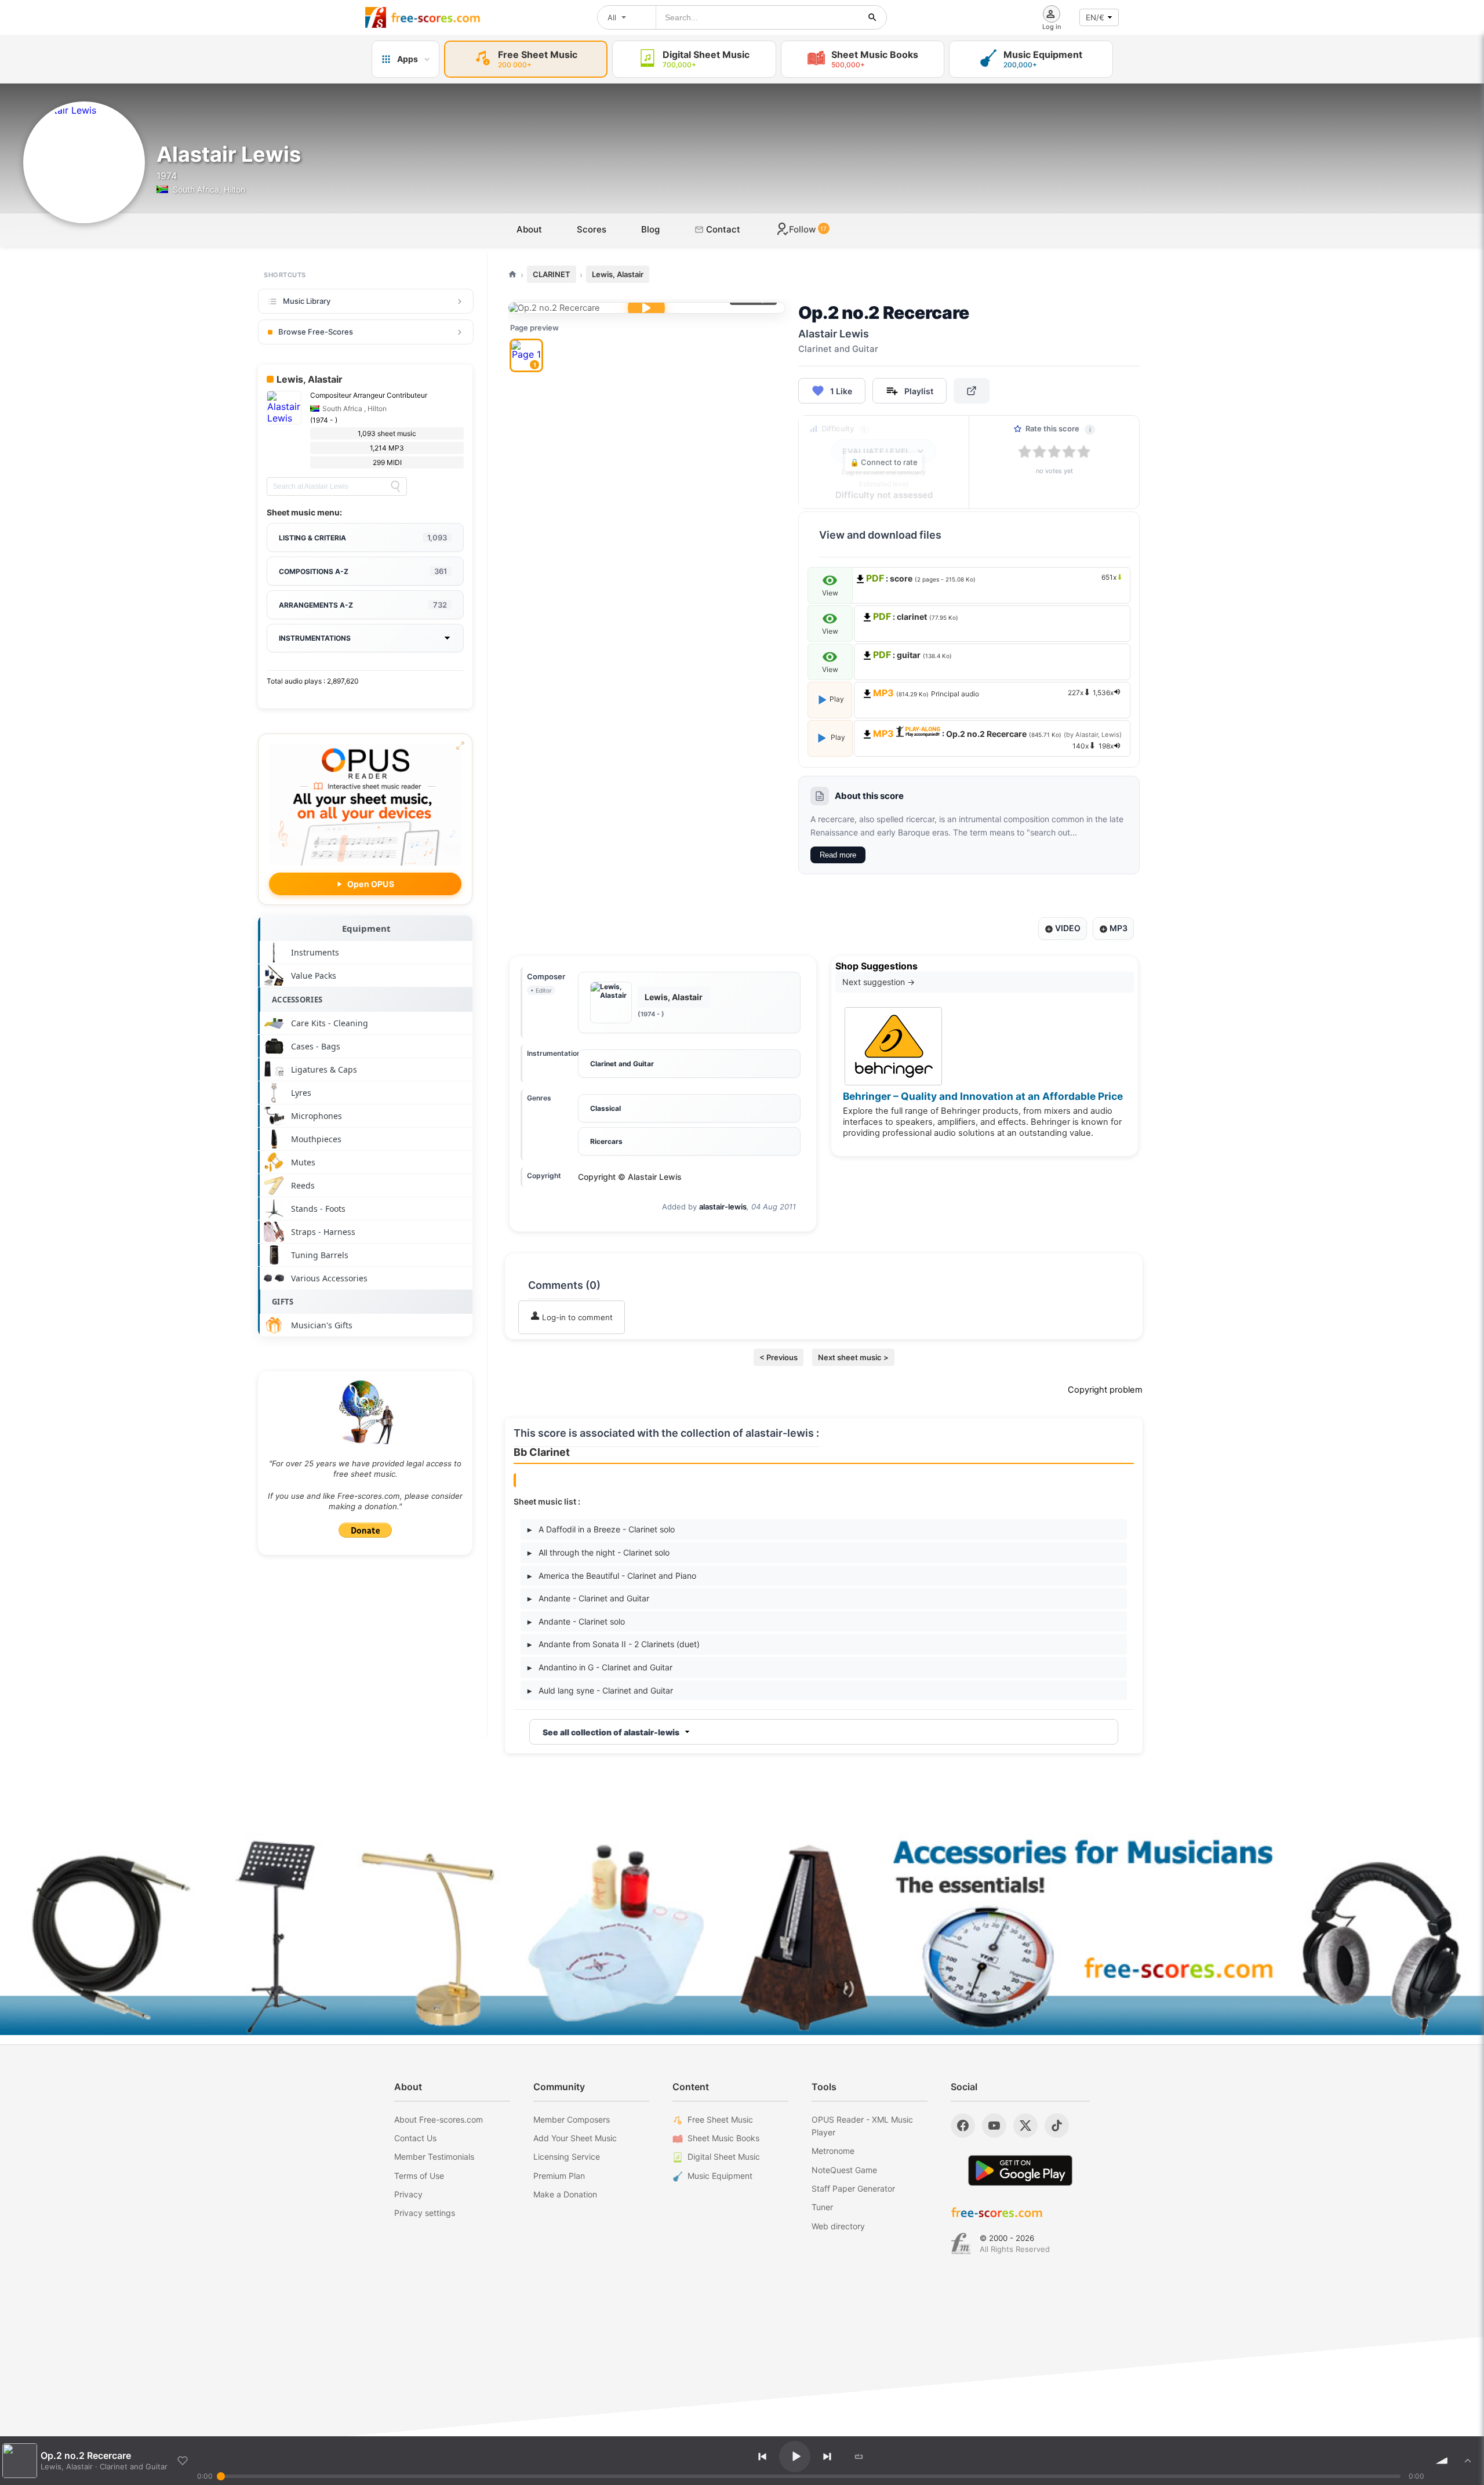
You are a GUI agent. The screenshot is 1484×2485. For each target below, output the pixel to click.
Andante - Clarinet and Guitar (588, 1598)
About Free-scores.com (439, 2119)
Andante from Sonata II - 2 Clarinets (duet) (614, 1644)
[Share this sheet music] (972, 391)
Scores (592, 229)
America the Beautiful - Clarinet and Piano (612, 1576)
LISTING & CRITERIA (363, 537)
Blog (650, 229)
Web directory (838, 2226)
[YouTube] (994, 2126)
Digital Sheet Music (724, 2157)
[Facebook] (963, 2126)
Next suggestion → (879, 982)
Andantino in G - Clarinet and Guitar (600, 1667)
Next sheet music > (853, 1357)
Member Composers (572, 2119)
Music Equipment (720, 2176)
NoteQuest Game (844, 2170)
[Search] (395, 486)
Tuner (822, 2207)
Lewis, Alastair (618, 274)
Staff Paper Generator (853, 2188)
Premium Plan (559, 2176)
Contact (722, 229)
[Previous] (762, 2457)
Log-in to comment (576, 1317)
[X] (1025, 2126)
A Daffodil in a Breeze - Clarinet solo (601, 1529)
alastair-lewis (723, 1207)
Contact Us (415, 2138)
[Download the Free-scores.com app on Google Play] (1020, 2170)
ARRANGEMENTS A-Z (363, 605)
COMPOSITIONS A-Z (363, 571)
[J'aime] (183, 2461)
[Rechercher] (872, 17)
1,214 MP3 (387, 448)
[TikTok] (1057, 2126)
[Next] (827, 2457)
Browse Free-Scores (316, 332)
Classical (605, 1108)
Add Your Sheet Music (575, 2138)
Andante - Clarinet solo (576, 1621)
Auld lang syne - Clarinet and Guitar (600, 1690)
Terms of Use (419, 2176)
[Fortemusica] (961, 2244)
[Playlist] (1468, 2461)
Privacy (408, 2194)
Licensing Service (567, 2157)
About (529, 229)
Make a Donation (565, 2194)
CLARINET (552, 274)
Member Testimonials (434, 2157)
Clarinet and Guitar (622, 1064)
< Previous (779, 1357)
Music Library (307, 301)
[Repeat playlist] (859, 2457)
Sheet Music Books (723, 2138)
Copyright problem (1105, 1390)
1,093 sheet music (387, 433)
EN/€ (1095, 17)
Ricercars (606, 1141)
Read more (838, 855)
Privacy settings (425, 2213)
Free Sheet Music (720, 2119)
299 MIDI (387, 462)
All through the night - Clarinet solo (599, 1552)
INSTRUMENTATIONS (315, 638)
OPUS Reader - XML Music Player (862, 2126)
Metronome (833, 2151)
